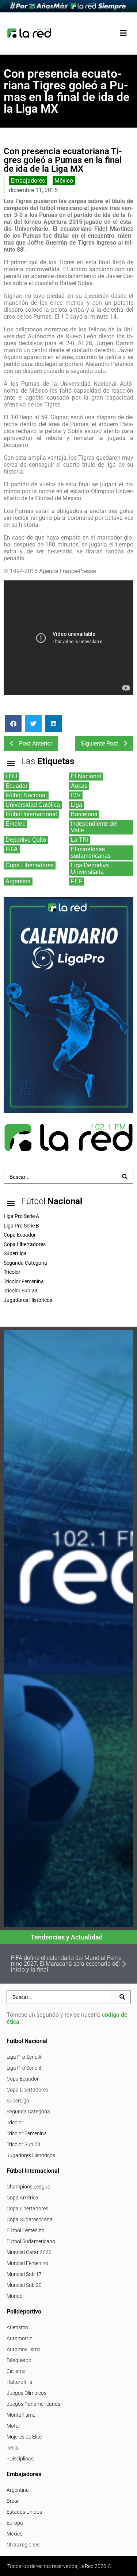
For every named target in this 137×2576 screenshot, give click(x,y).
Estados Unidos (24, 2512)
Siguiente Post (99, 744)
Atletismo (17, 2327)
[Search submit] (125, 1177)
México (64, 181)
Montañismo (21, 2415)
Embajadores (28, 181)
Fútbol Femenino (26, 2230)
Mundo (15, 2296)
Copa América (22, 2198)
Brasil (13, 2501)
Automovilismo (24, 2349)
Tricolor (15, 2122)
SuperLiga (18, 2101)
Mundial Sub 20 (24, 2285)
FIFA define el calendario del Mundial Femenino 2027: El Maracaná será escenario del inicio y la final (67, 1964)
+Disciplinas (20, 2459)
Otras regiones (23, 2545)
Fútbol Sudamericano (31, 2241)
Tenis (12, 2448)
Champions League (28, 2187)
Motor (14, 2426)
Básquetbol (20, 2360)
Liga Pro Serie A (24, 2057)
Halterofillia (20, 2382)
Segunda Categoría (28, 2112)
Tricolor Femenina (27, 2133)
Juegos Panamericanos (33, 2404)
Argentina (18, 2490)
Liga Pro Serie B (24, 2068)
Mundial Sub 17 (24, 2274)
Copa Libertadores (27, 2090)
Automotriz (19, 2338)
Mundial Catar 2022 (29, 2252)
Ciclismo (16, 2371)
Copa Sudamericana (30, 2219)
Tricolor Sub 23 (23, 2144)
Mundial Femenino (27, 2263)
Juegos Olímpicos (26, 2393)
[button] (123, 33)
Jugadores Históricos (31, 2155)
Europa (15, 2523)
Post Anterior (36, 744)
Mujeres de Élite (24, 2437)
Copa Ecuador (23, 2079)
